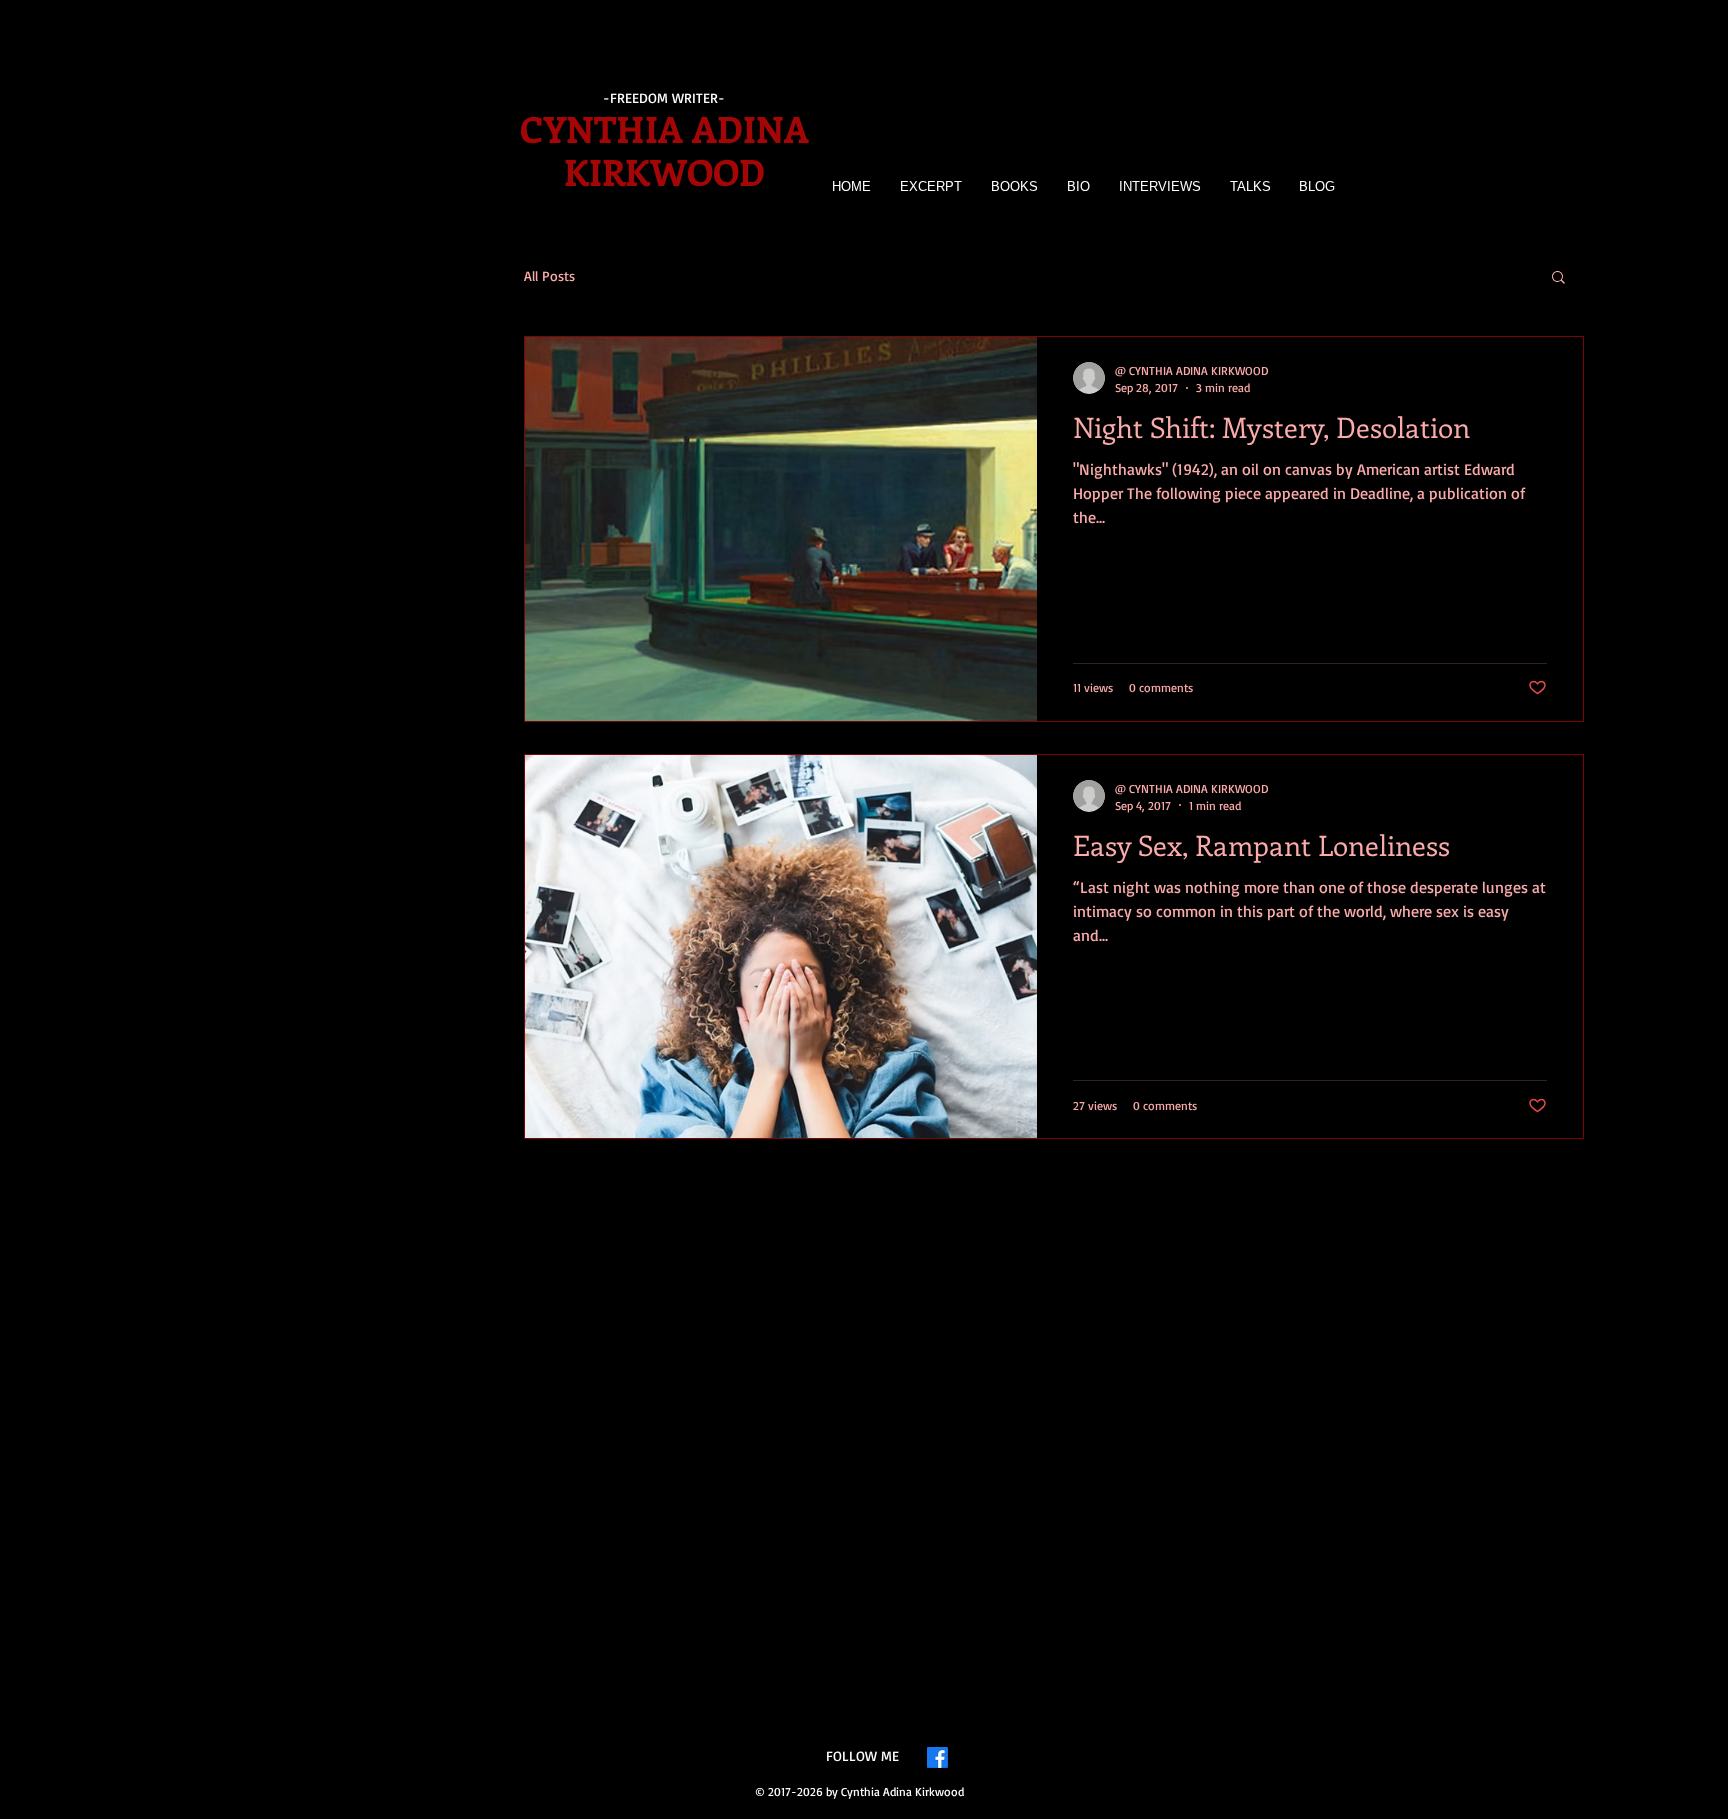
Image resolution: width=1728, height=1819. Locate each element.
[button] (1558, 278)
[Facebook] (937, 1757)
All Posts (549, 275)
